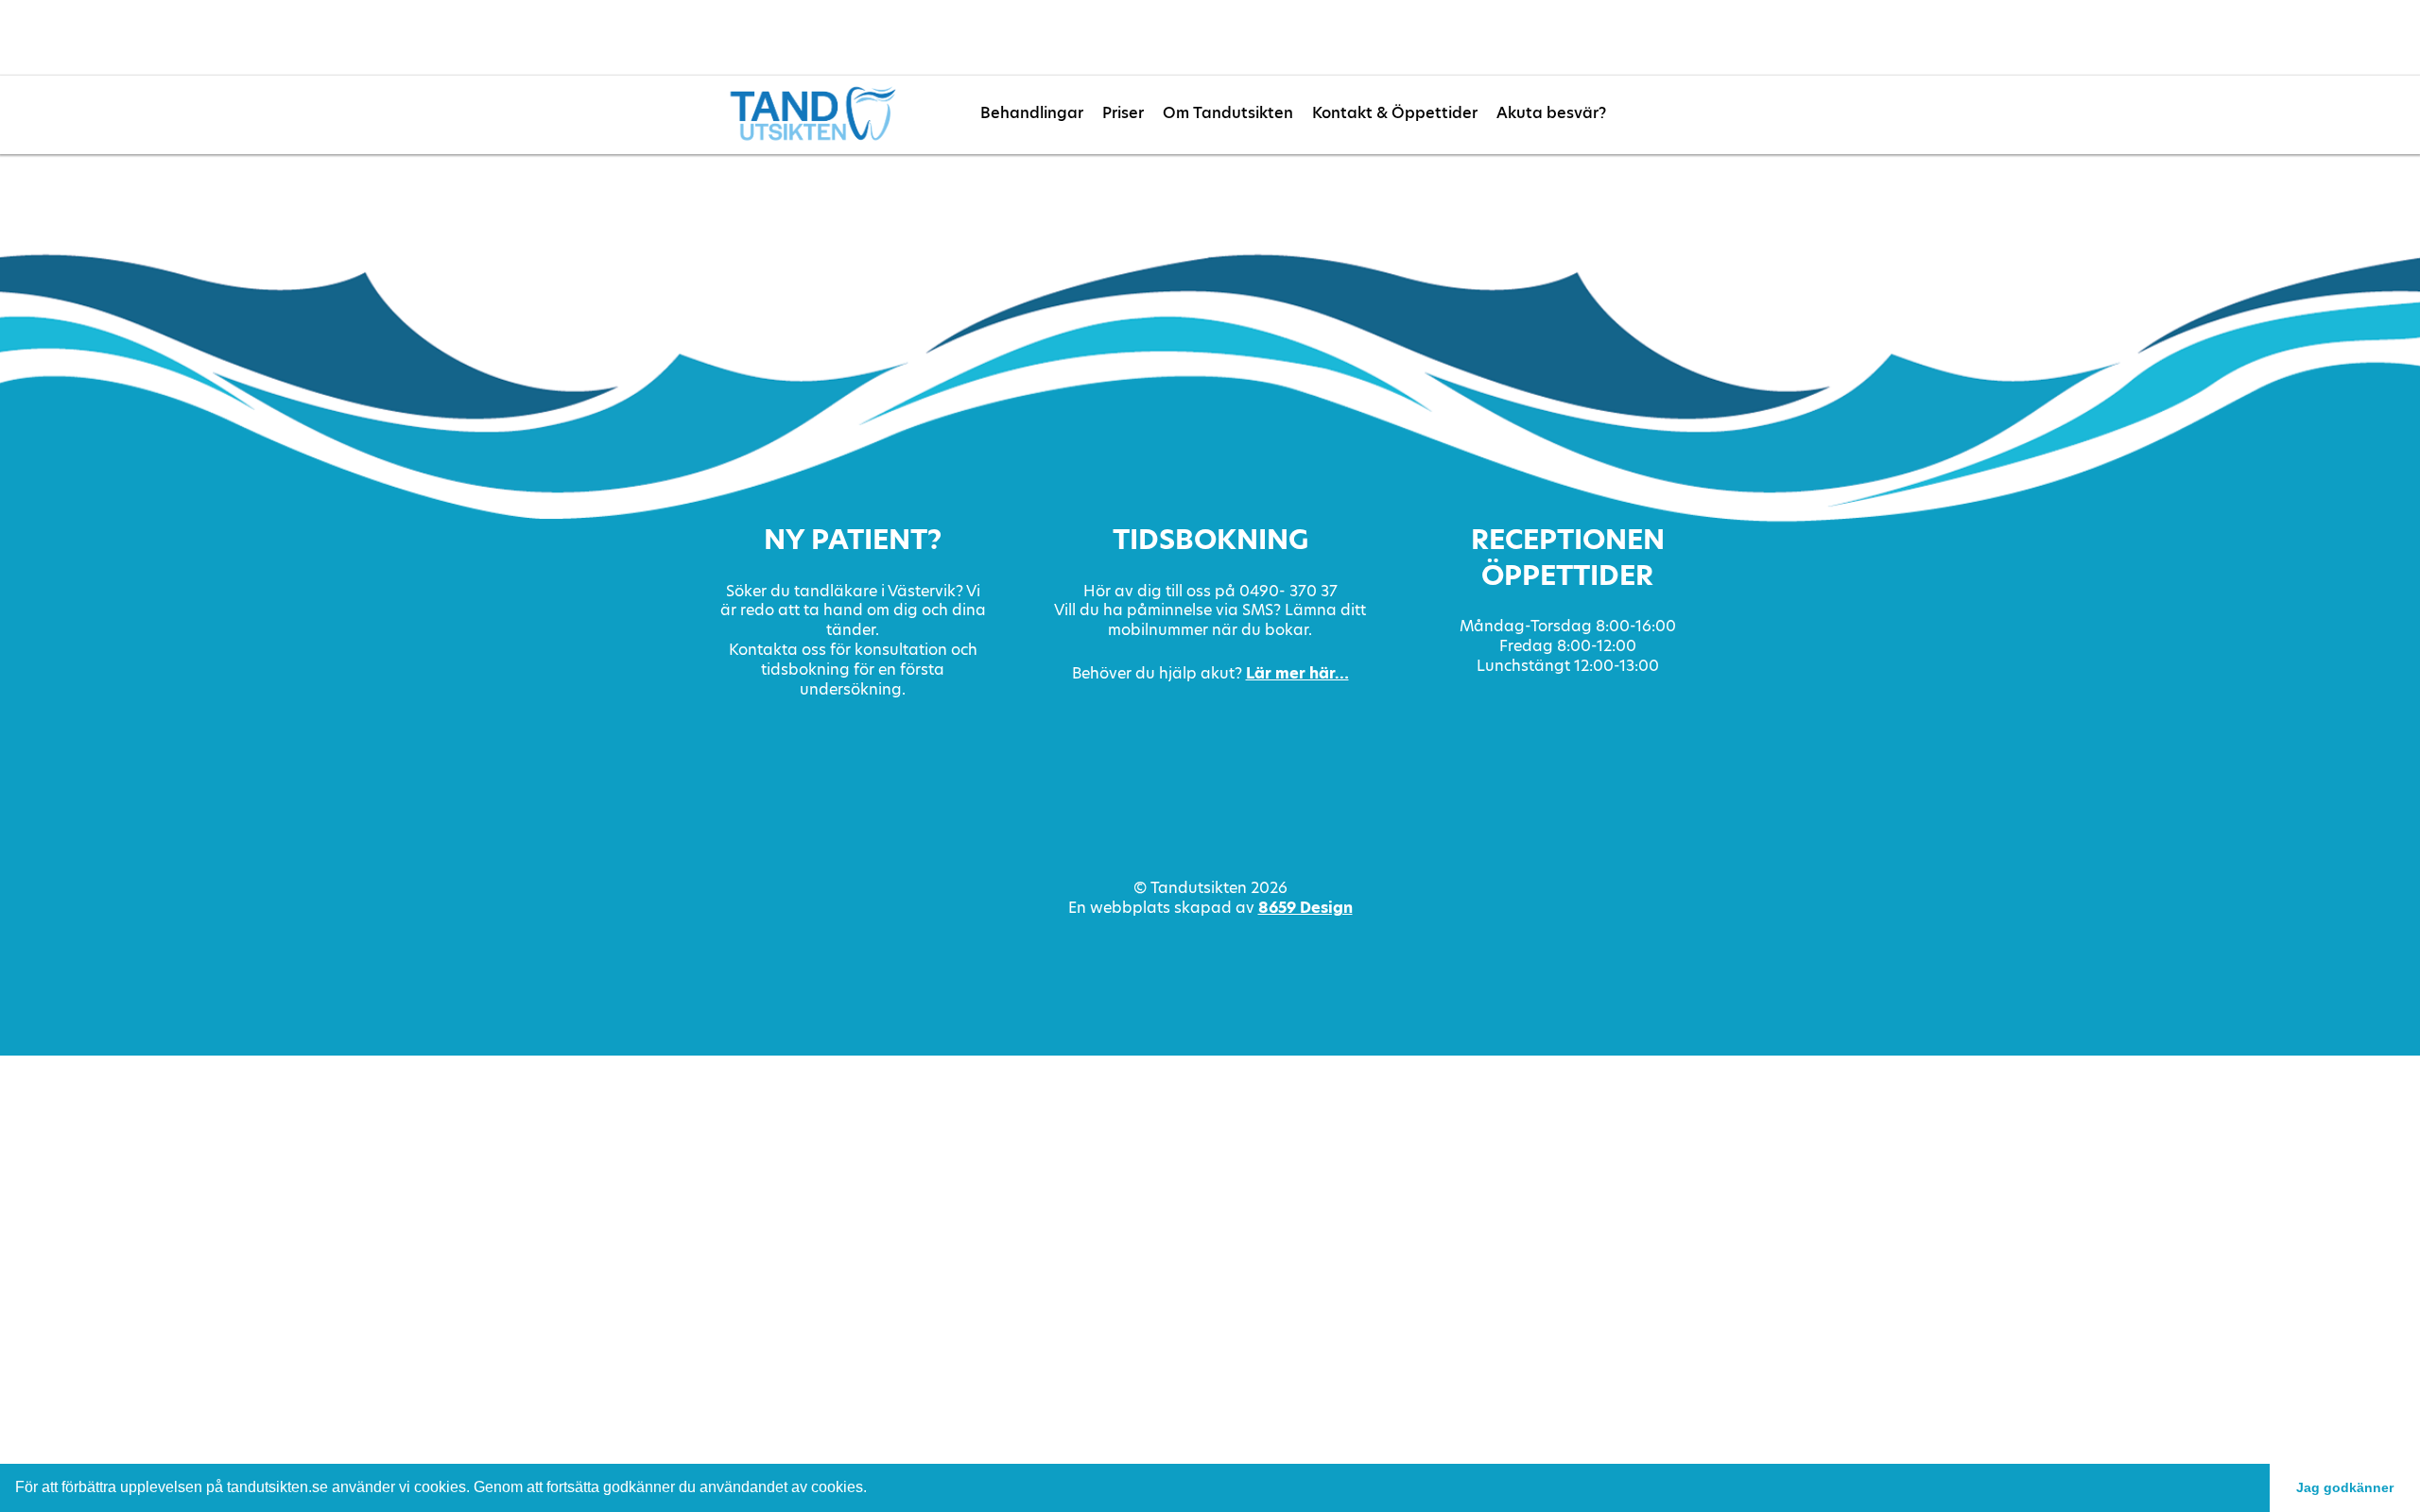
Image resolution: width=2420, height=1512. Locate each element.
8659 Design (1305, 908)
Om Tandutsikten (1228, 113)
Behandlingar (1032, 113)
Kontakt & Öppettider (1395, 113)
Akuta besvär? (1551, 113)
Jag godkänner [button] (2345, 1487)
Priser (1123, 113)
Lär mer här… (1297, 673)
